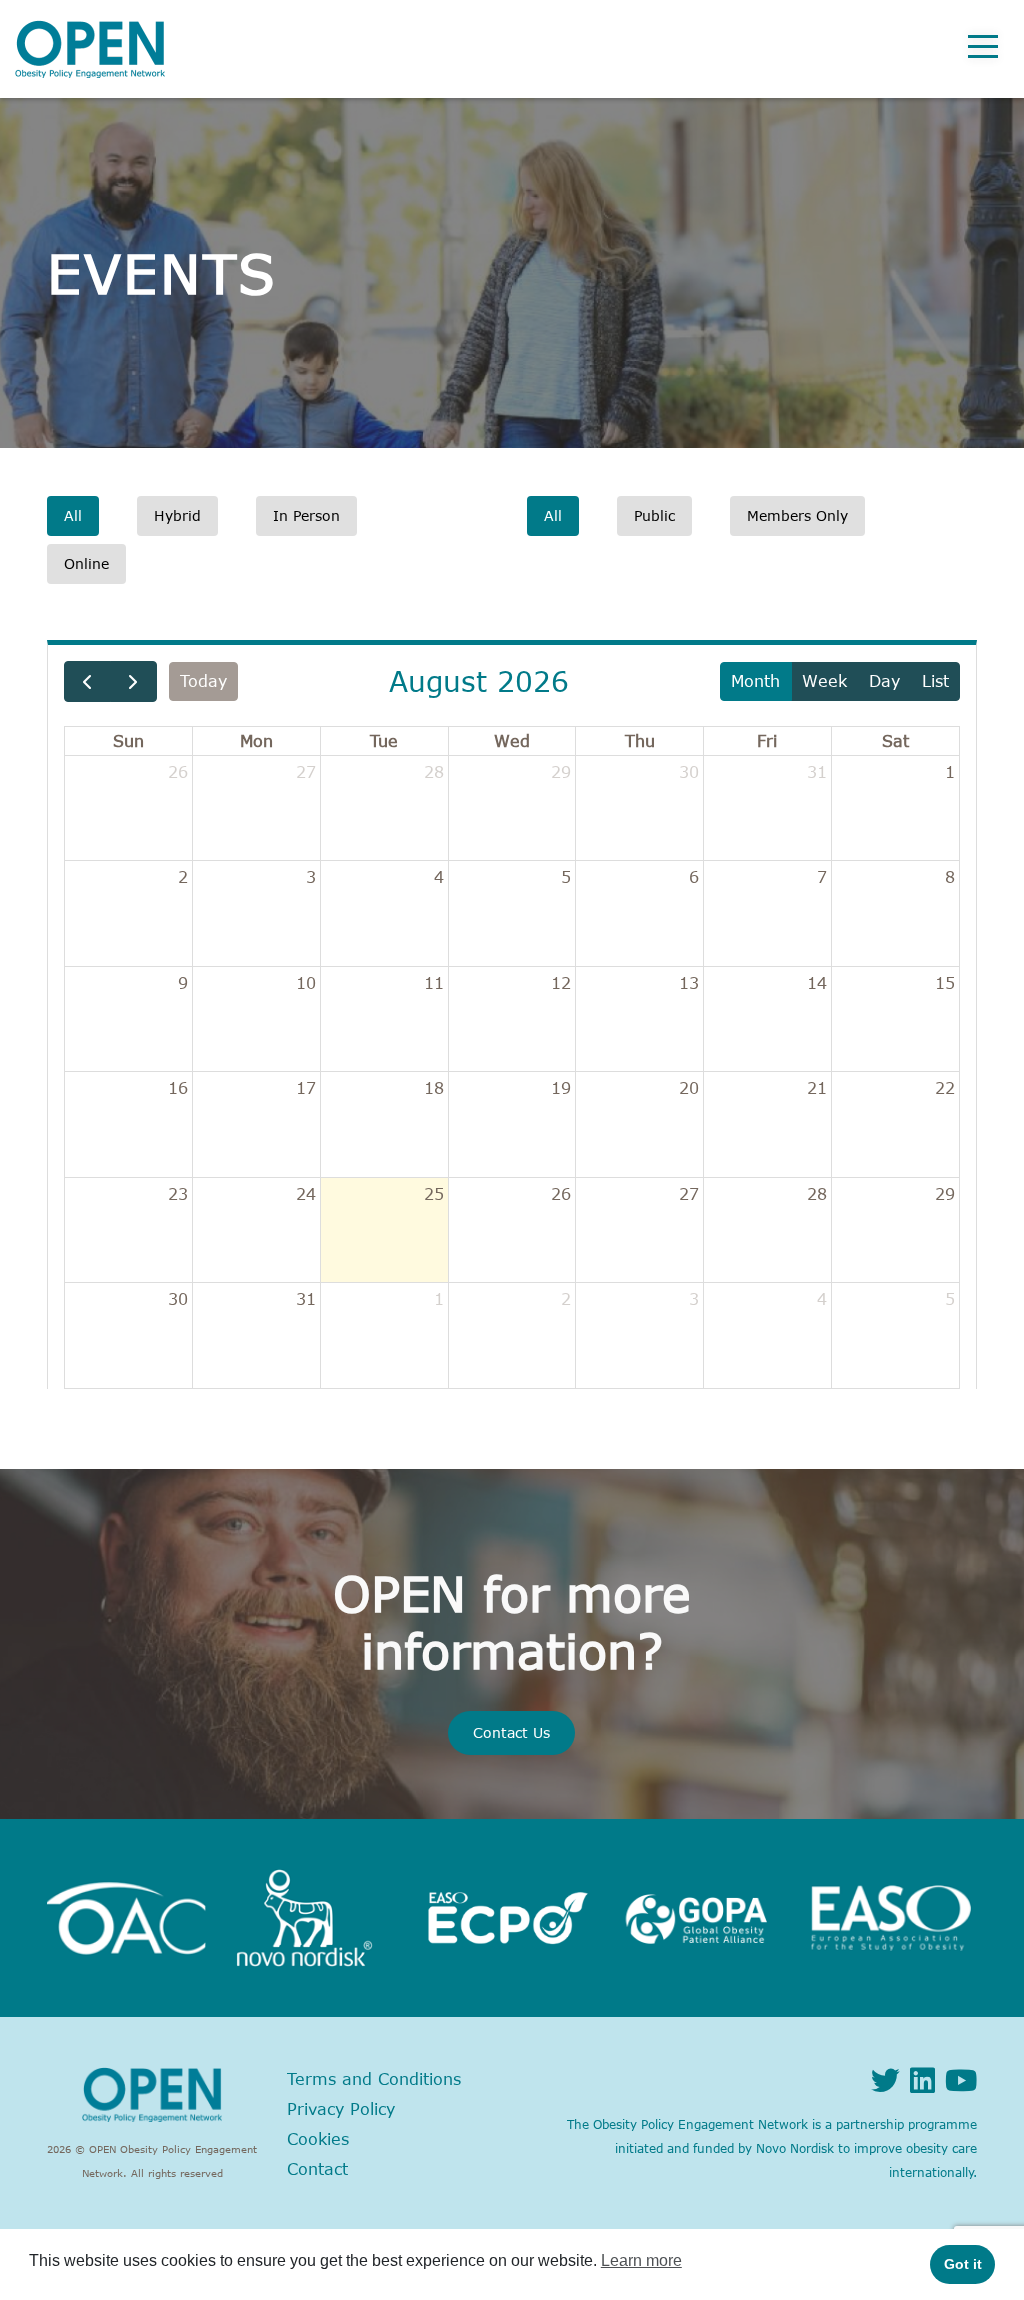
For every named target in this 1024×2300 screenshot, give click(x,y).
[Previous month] (87, 681)
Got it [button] (963, 2264)
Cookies (318, 2139)
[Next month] (133, 681)
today (203, 681)
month (755, 681)
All (73, 515)
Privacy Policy (341, 2109)
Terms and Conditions (374, 2079)
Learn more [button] (641, 2260)
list (935, 681)
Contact (317, 2169)
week (824, 681)
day (884, 681)
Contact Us (511, 1732)
